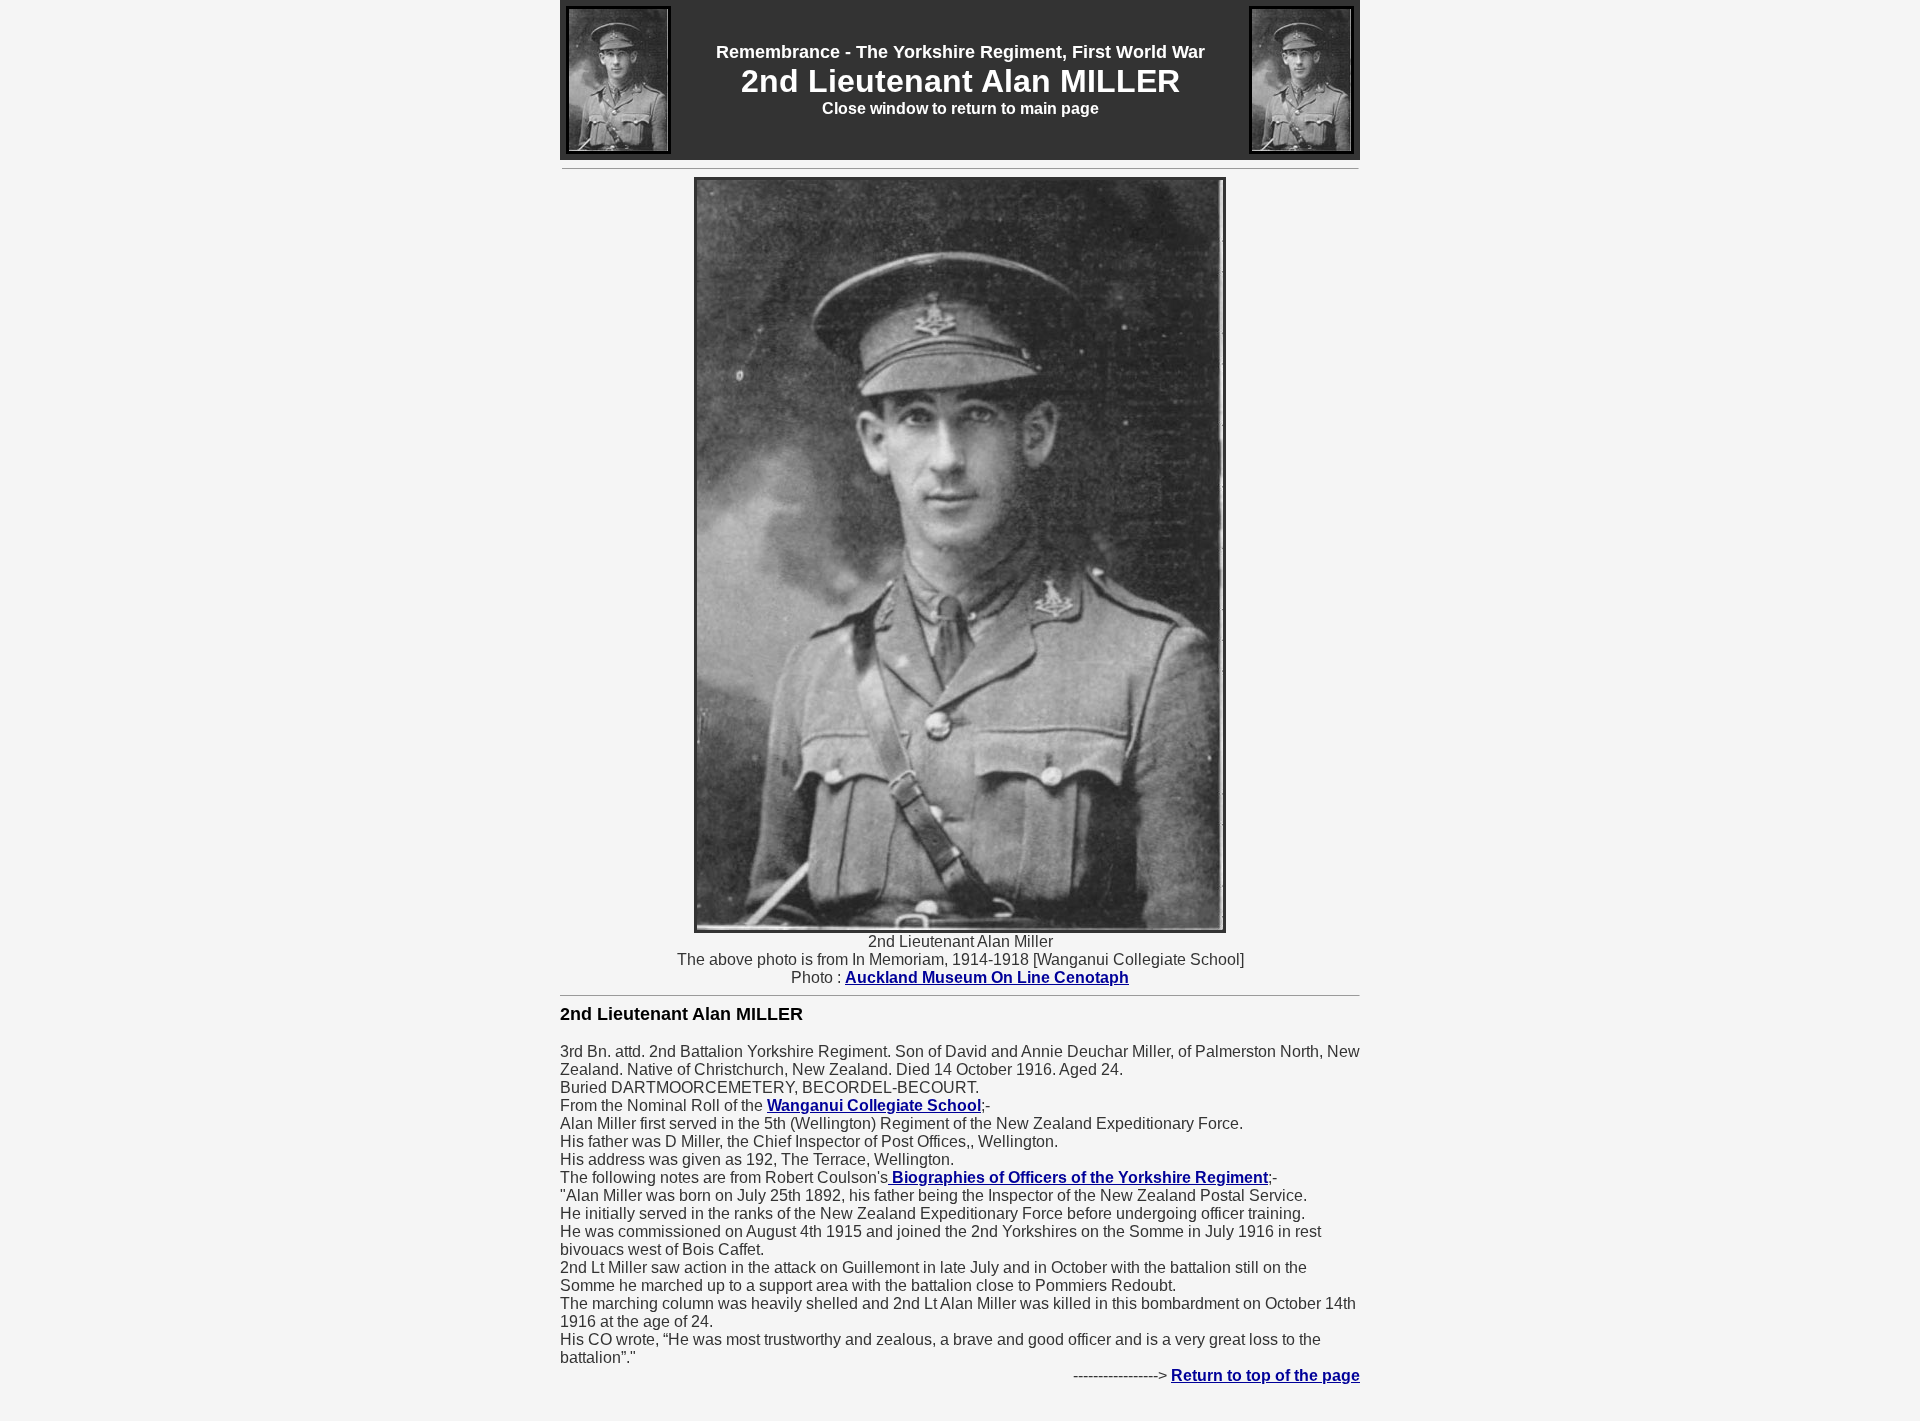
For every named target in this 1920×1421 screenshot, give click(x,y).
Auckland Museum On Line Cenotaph (987, 977)
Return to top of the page (1265, 1375)
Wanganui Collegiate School (874, 1105)
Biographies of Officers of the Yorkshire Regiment (1078, 1177)
